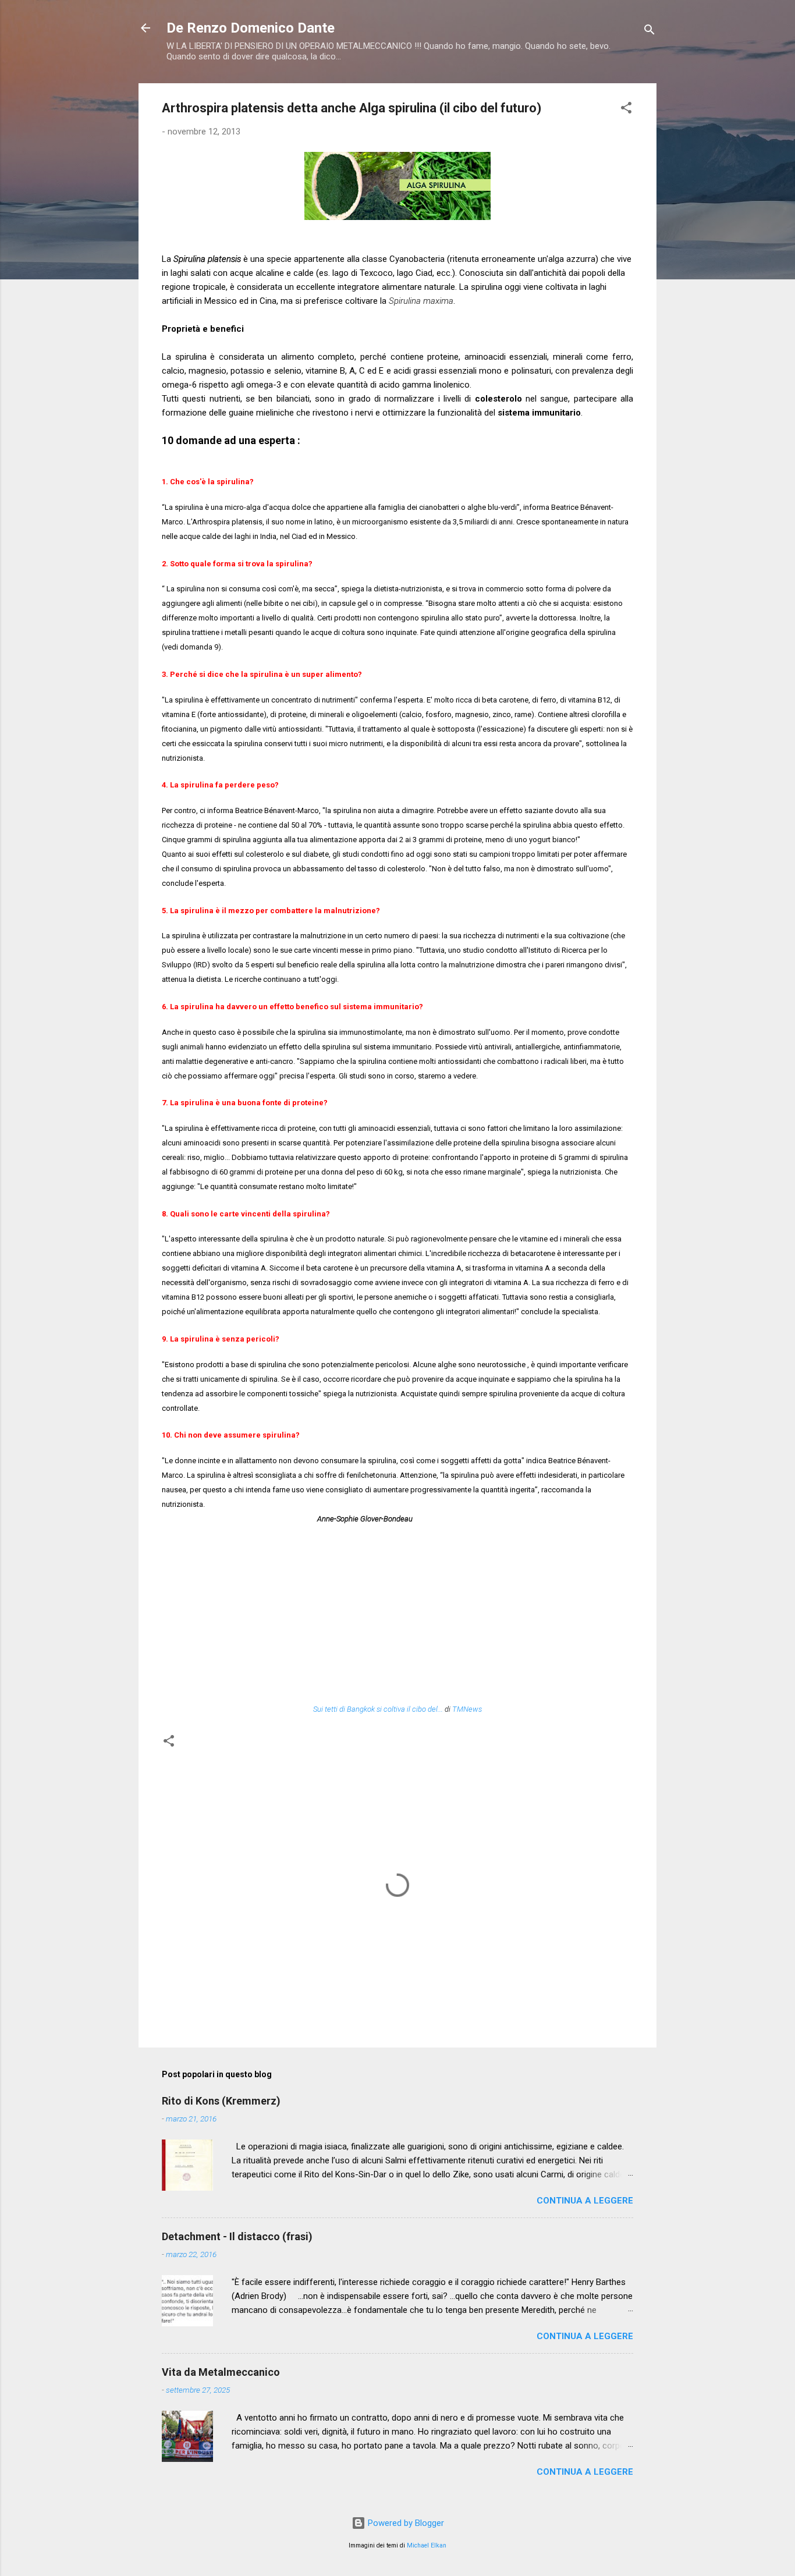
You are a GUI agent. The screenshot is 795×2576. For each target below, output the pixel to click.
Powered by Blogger (405, 2523)
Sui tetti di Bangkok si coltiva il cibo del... (378, 1709)
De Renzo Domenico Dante (251, 28)
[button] (626, 110)
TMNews (467, 1709)
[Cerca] (650, 32)
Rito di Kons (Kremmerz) (221, 2101)
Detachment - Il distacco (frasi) (237, 2236)
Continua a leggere (585, 2201)
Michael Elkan (427, 2545)
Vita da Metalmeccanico (221, 2372)
